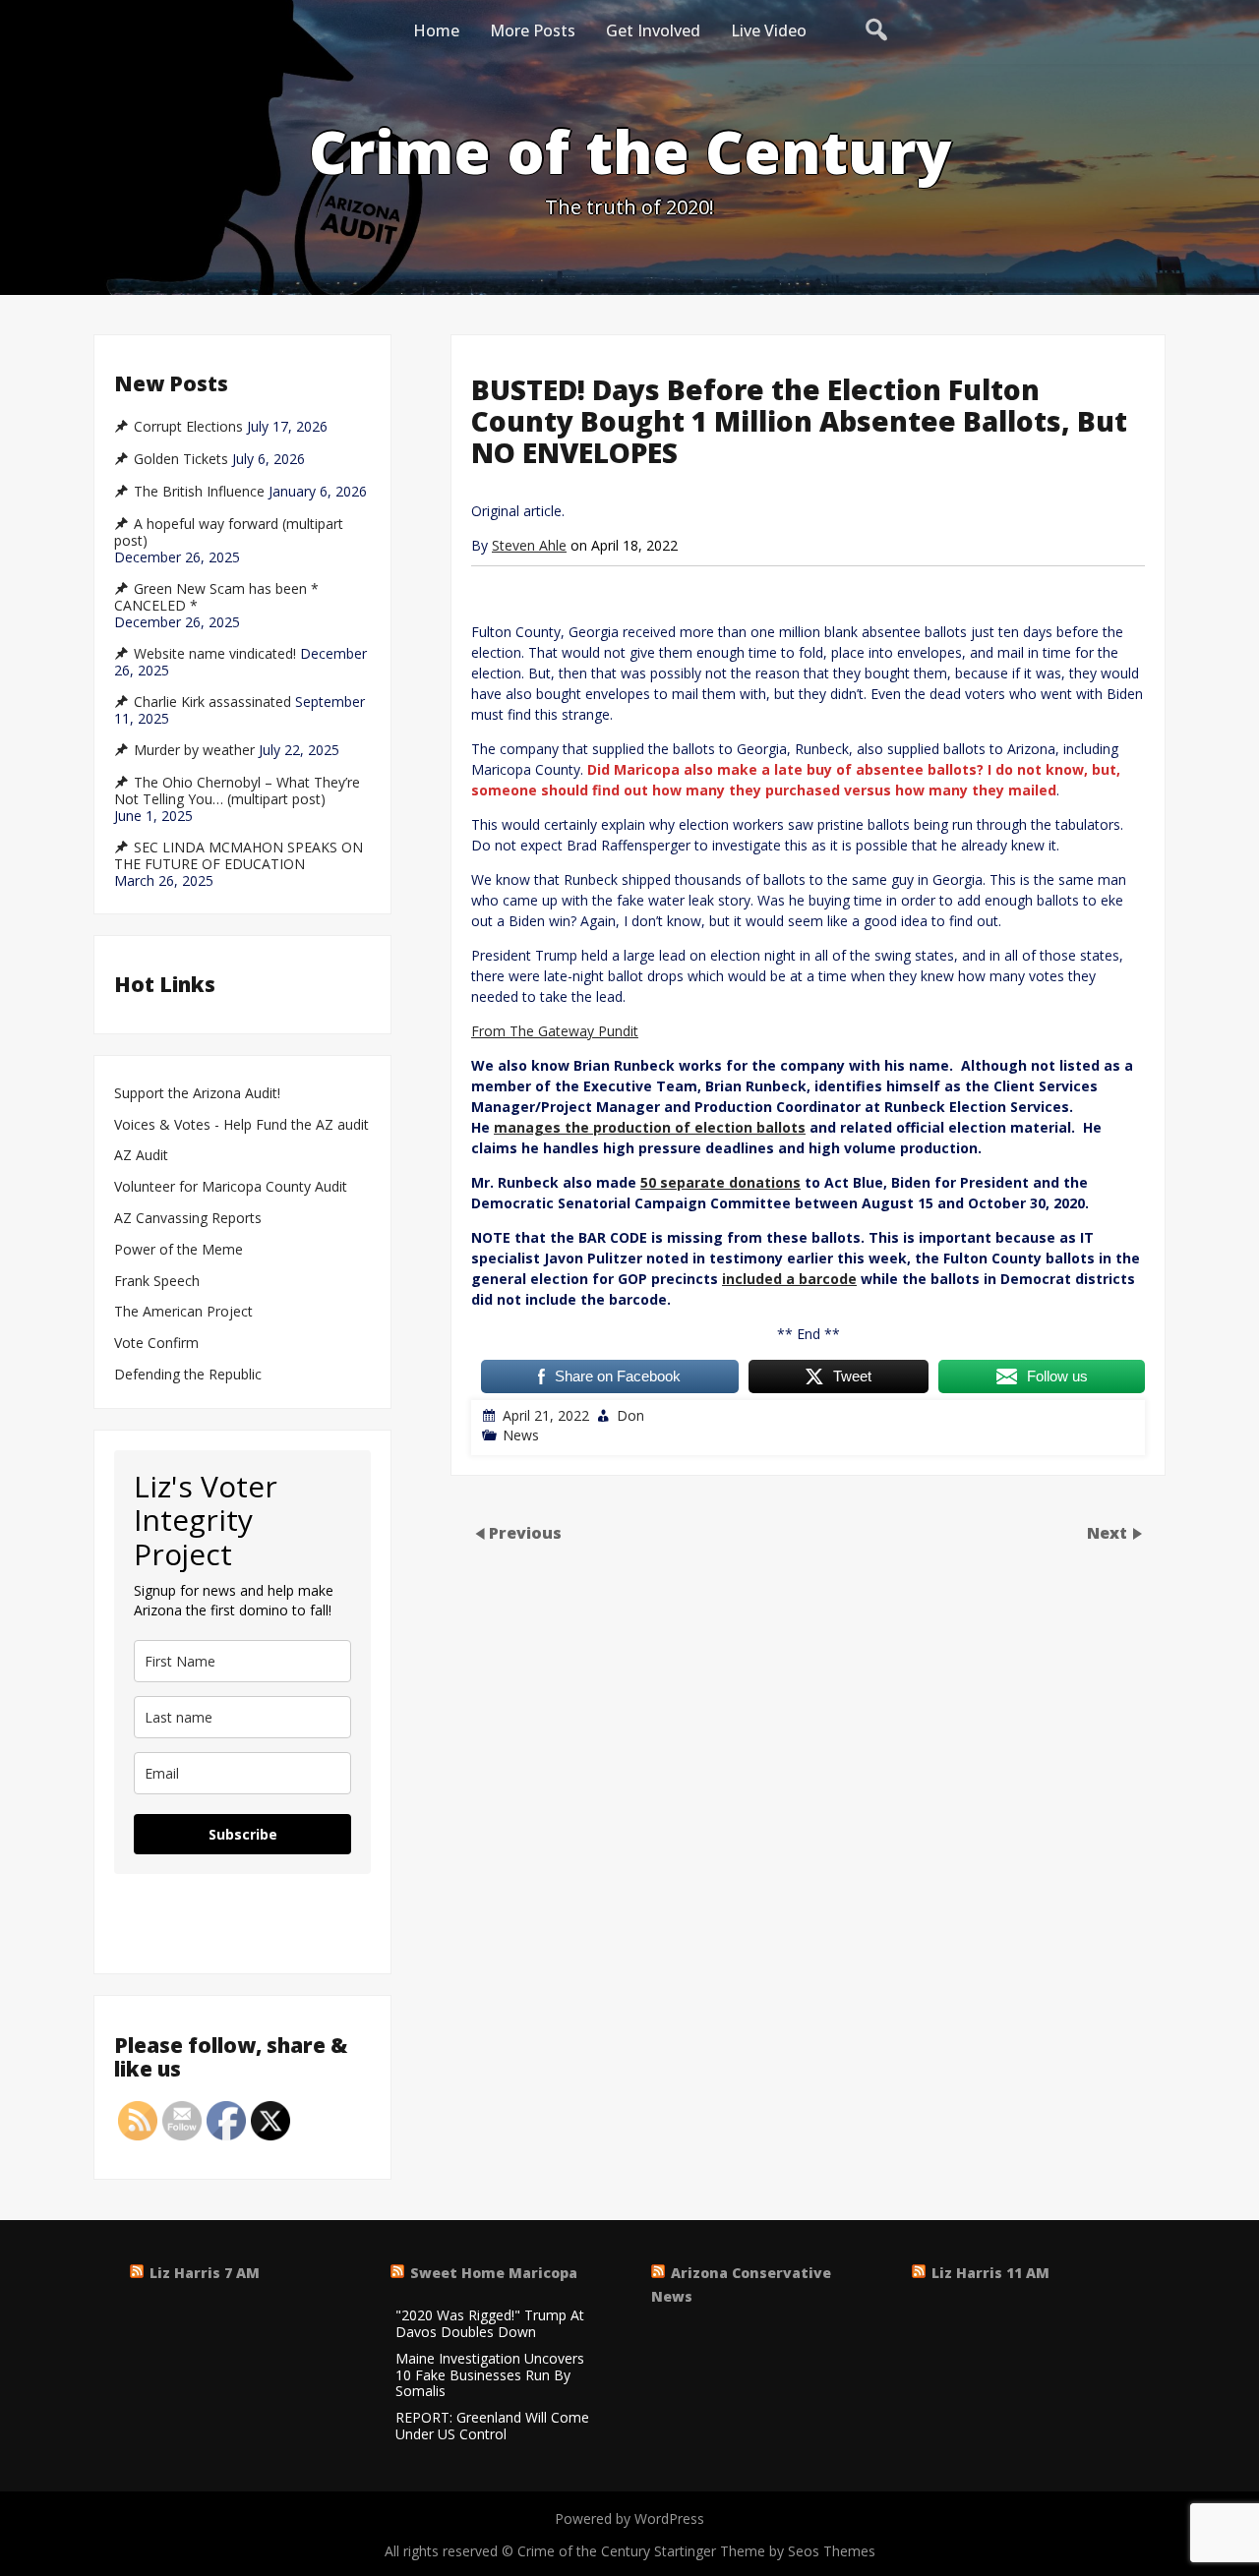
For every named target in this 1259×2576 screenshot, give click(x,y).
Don (630, 1415)
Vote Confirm (156, 1344)
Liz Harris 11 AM (990, 2273)
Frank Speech (157, 1282)
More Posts (533, 30)
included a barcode (789, 1279)
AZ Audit (141, 1156)
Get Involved (653, 30)
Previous (525, 1533)
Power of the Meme (179, 1250)
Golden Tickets (181, 459)
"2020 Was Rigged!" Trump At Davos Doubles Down (490, 2324)
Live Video (769, 30)
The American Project (183, 1312)
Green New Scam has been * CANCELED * (216, 597)
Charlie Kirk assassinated (212, 702)
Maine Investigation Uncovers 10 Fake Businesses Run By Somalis (490, 2375)
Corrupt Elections (188, 427)
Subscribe (243, 1834)
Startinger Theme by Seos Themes (765, 2551)
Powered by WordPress (629, 2518)
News (521, 1435)
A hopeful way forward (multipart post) (229, 532)
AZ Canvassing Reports (188, 1219)
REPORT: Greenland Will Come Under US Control (492, 2427)
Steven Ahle (529, 545)
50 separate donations (720, 1182)
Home (436, 30)
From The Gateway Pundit (555, 1031)
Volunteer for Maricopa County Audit (233, 1187)
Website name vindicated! (215, 654)
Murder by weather (194, 750)
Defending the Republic (188, 1375)
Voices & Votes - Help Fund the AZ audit (241, 1125)
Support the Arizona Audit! (197, 1094)
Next (1109, 1533)
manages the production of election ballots (650, 1127)
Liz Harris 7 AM (205, 2273)
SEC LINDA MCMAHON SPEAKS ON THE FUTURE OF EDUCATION (239, 856)
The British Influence (199, 492)
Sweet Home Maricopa (494, 2273)
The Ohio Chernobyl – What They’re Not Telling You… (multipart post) (237, 791)
